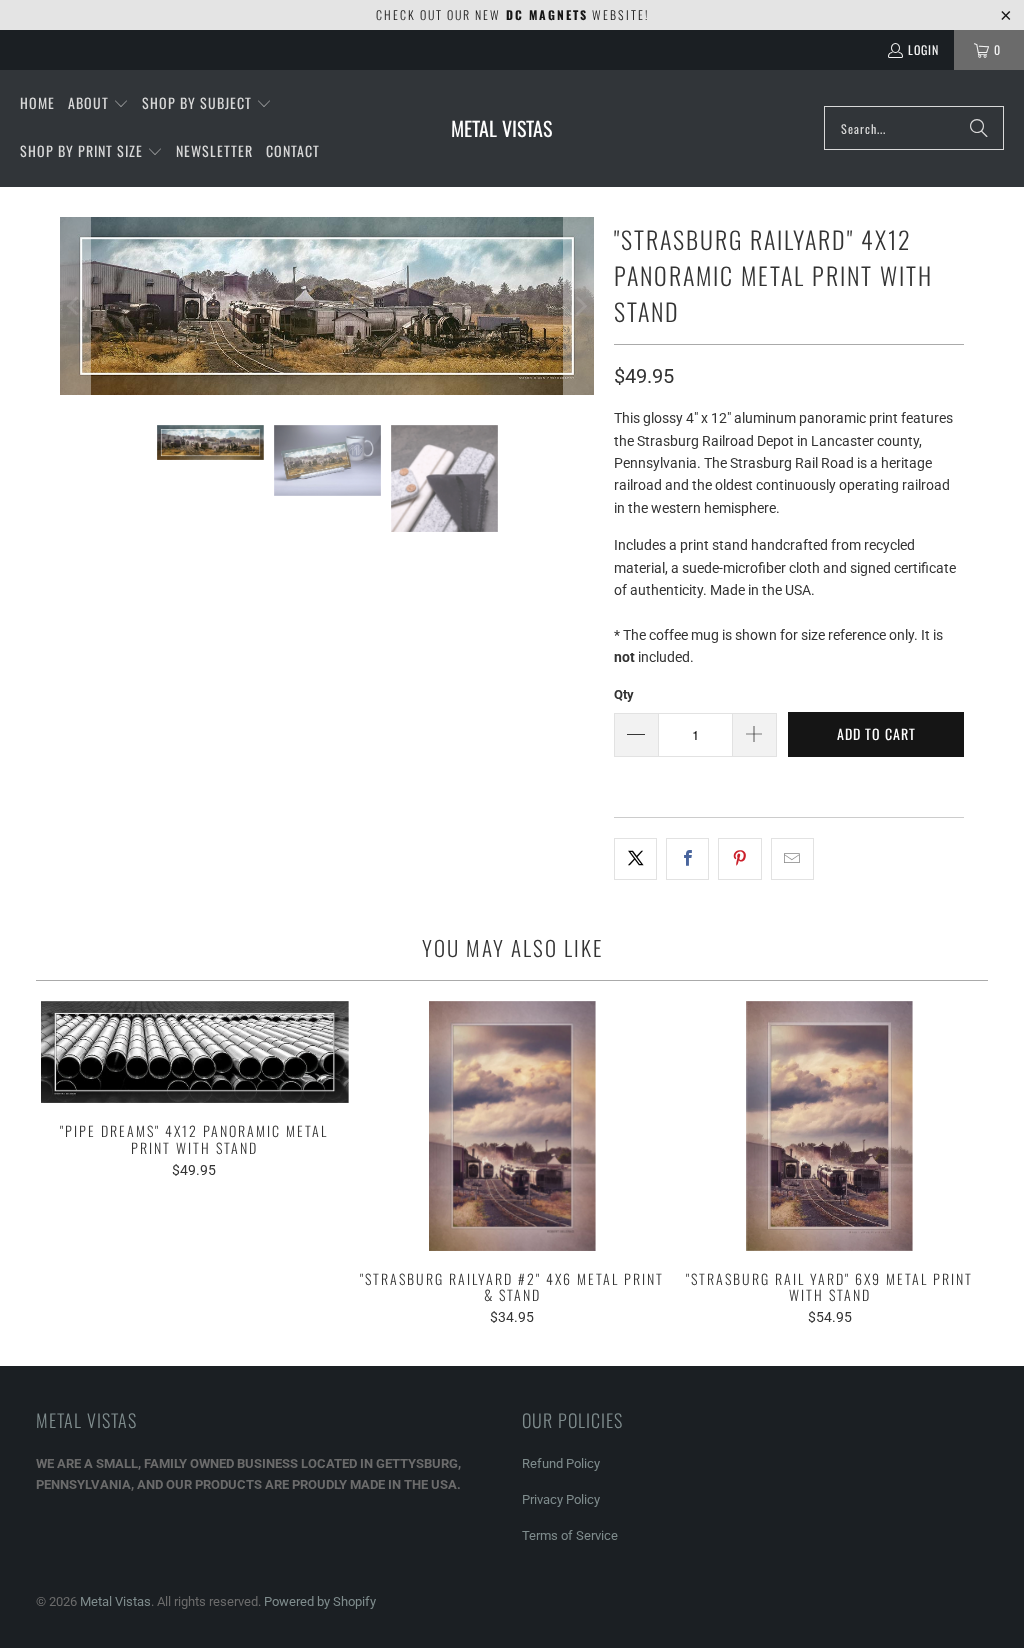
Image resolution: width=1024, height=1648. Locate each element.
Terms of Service (570, 1535)
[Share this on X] (635, 859)
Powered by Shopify (320, 1601)
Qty (624, 694)
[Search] (979, 128)
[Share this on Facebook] (687, 859)
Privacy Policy (561, 1499)
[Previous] (75, 306)
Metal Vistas (115, 1601)
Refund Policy (561, 1463)
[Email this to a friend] (792, 859)
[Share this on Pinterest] (739, 859)
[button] (98, 104)
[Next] (579, 306)
